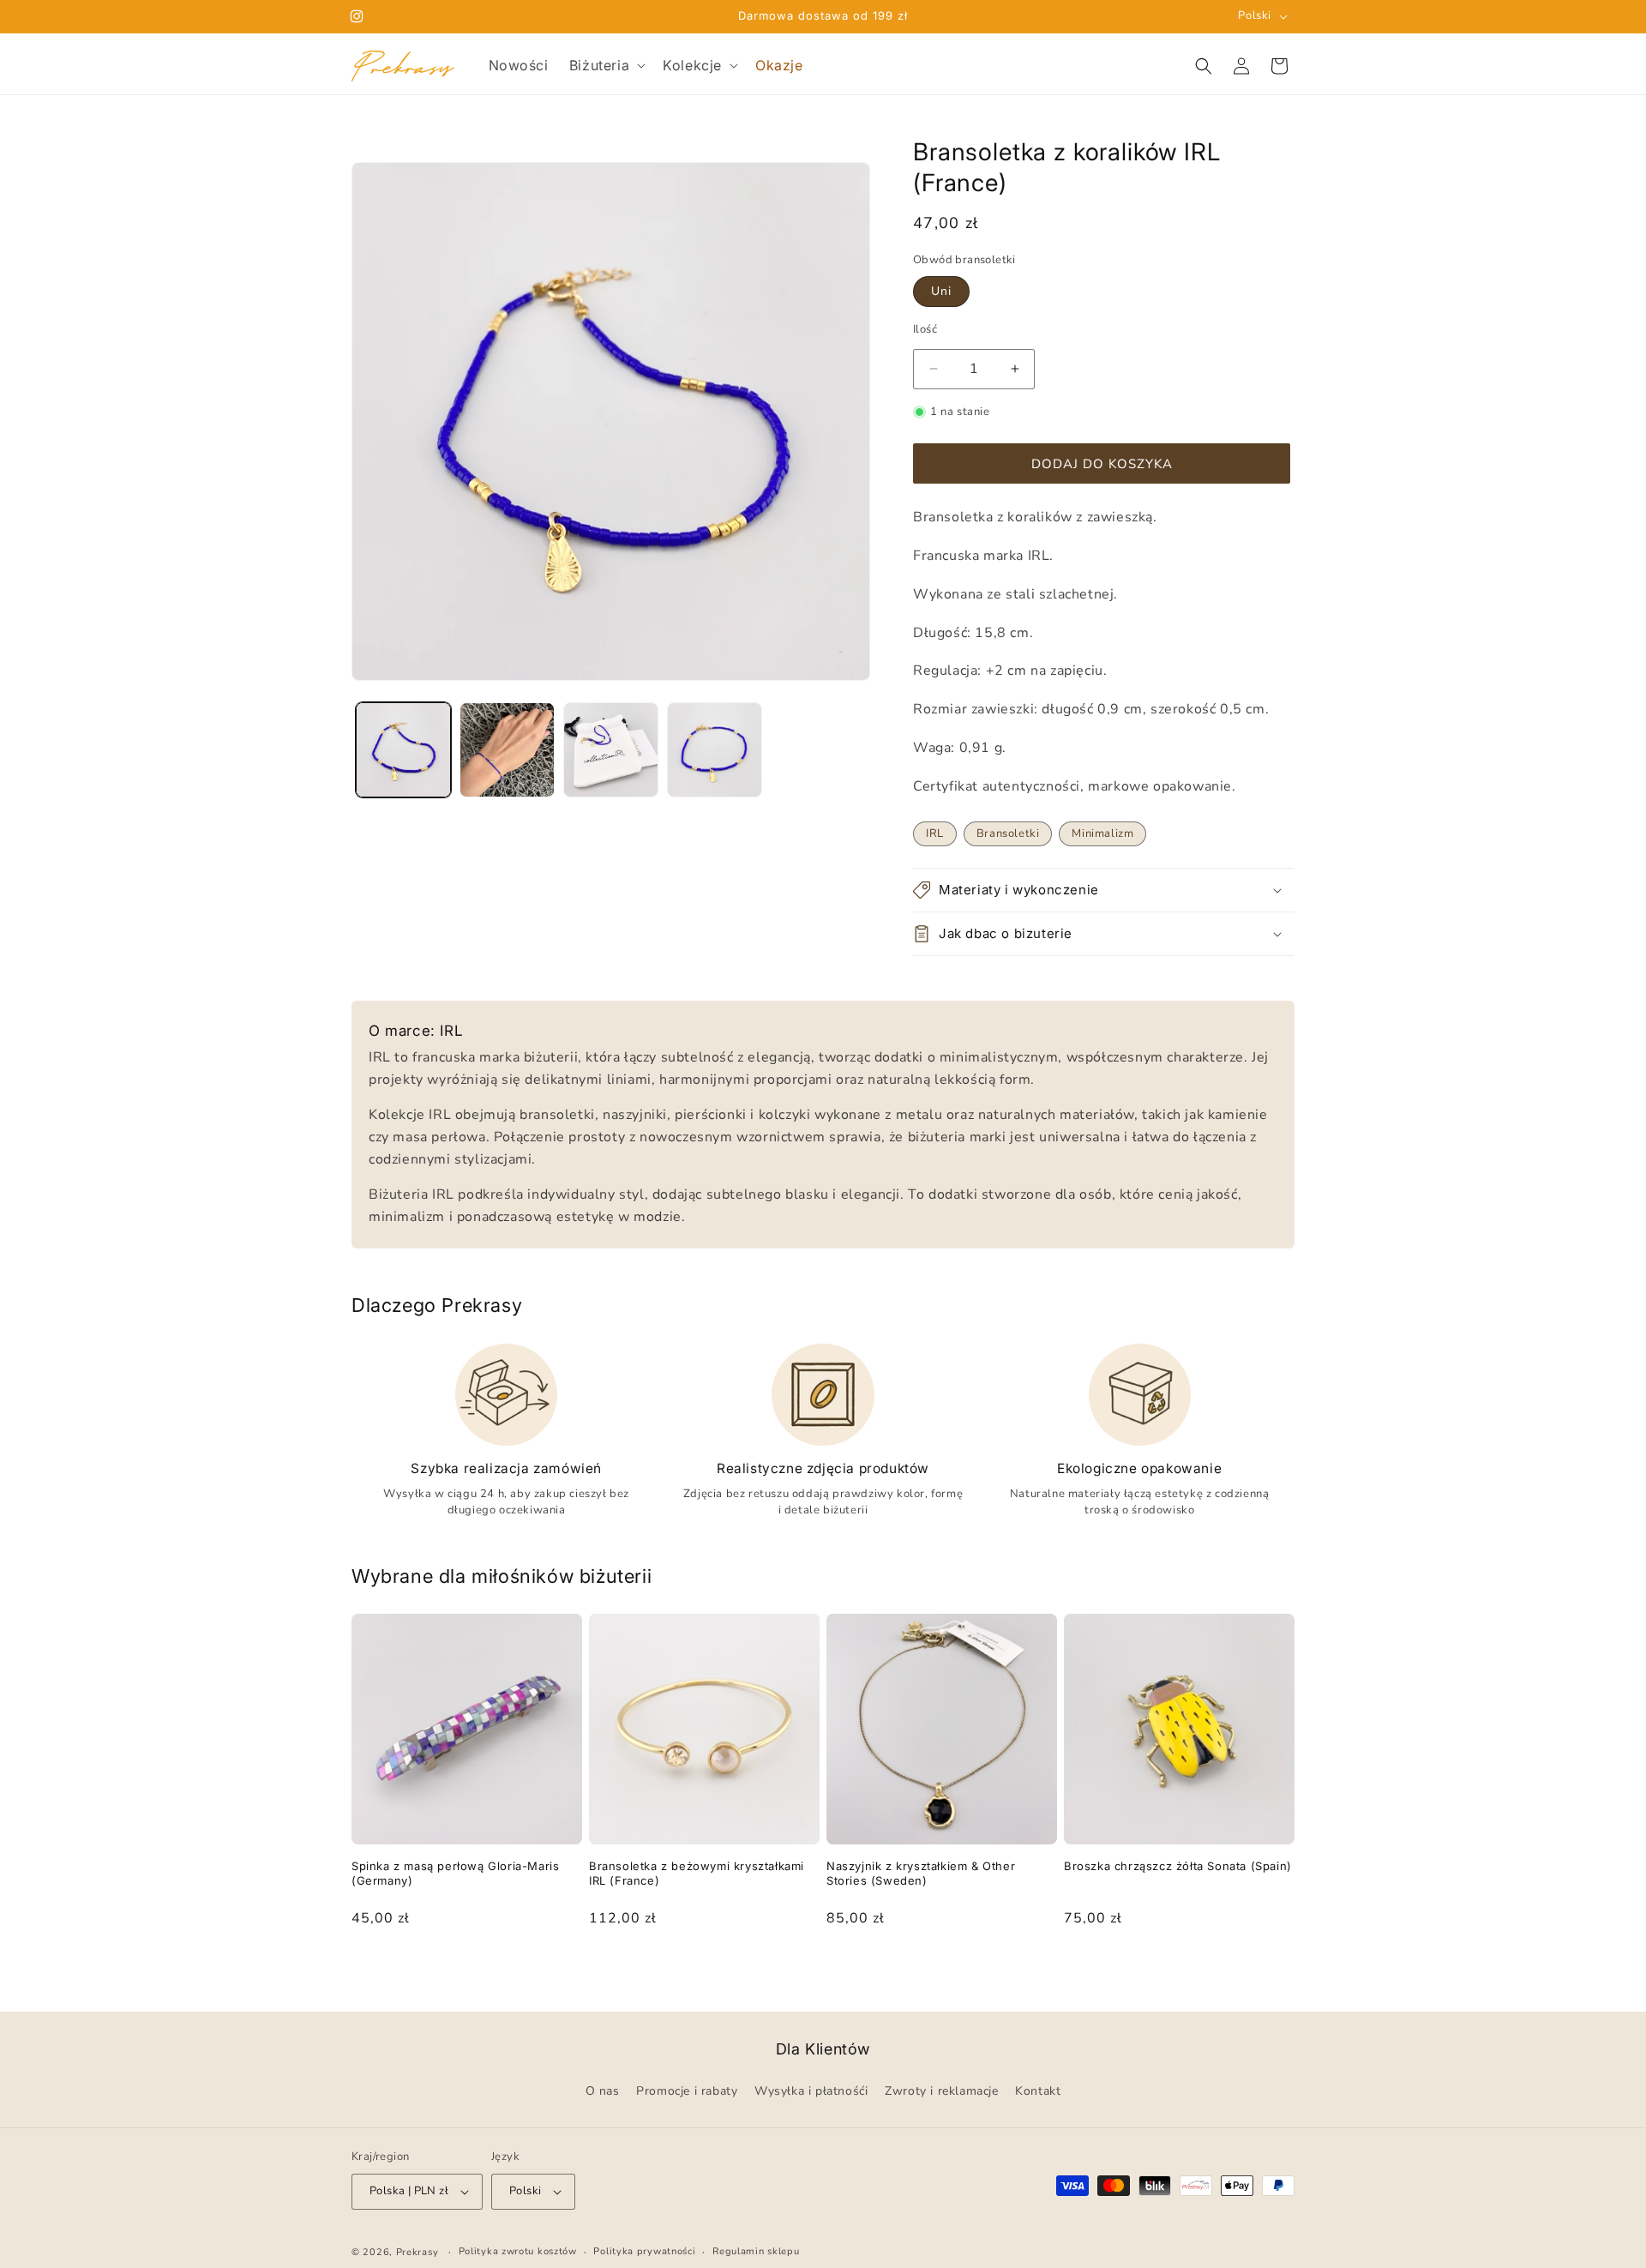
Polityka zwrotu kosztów (518, 2251)
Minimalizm (1102, 833)
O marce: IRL (416, 1031)
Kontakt (1038, 2092)
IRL (935, 833)
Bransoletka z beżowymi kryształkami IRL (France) (697, 1873)
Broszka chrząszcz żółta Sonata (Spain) (1178, 1866)
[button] (606, 66)
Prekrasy (418, 2252)
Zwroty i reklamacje (941, 2092)
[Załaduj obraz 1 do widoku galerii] (403, 750)
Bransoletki (1008, 833)
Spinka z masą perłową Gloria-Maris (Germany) (455, 1873)
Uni (941, 291)
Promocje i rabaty (687, 2092)
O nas (603, 2092)
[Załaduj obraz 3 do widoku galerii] (611, 750)
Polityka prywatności (644, 2251)
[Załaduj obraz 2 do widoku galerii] (507, 750)
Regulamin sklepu (756, 2251)
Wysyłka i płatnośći (811, 2092)
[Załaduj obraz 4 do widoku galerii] (715, 750)
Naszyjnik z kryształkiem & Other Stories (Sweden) (921, 1873)
